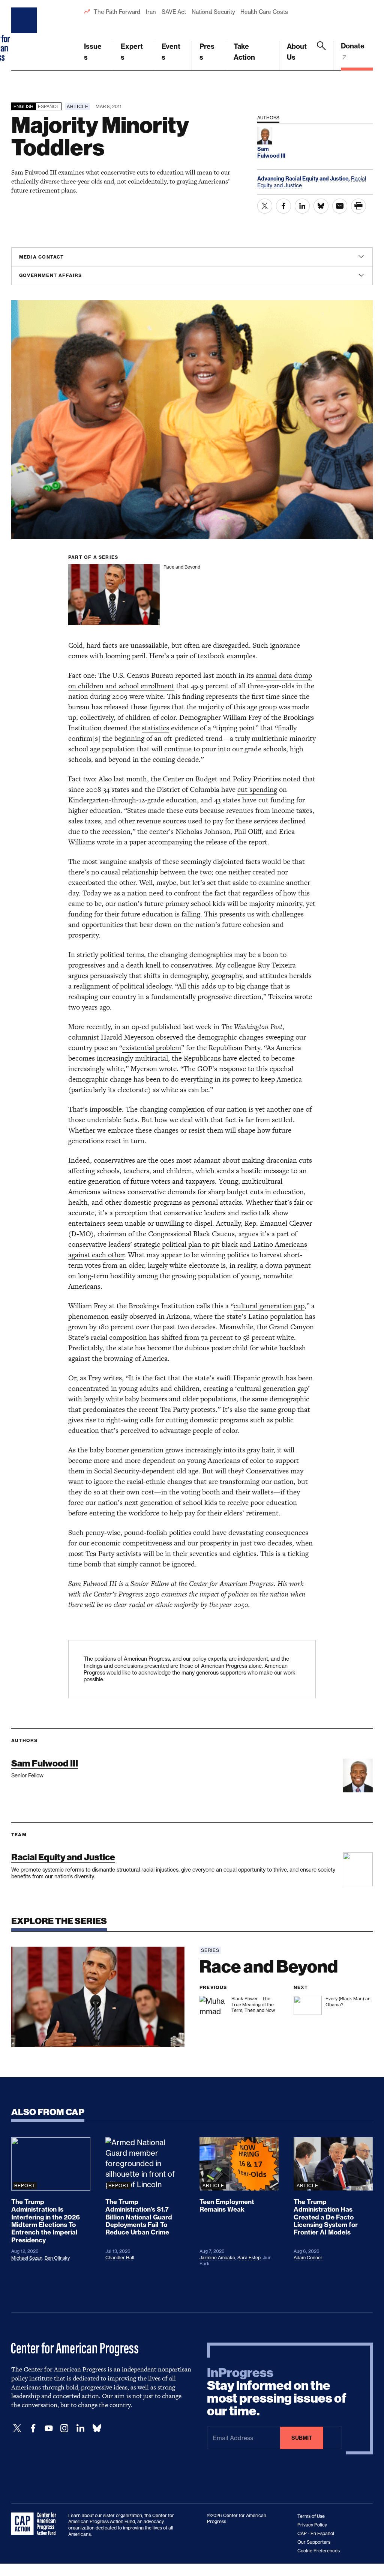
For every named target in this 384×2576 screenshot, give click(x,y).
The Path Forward (117, 12)
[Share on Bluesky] (321, 206)
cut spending (257, 789)
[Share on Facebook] (283, 206)
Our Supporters (314, 2542)
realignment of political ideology (122, 986)
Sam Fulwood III (45, 1763)
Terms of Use (311, 2516)
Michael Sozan (27, 2258)
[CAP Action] (36, 2524)
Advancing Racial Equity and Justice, (304, 179)
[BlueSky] (97, 2428)
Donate (353, 46)
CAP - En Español (316, 2533)
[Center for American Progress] (25, 35)
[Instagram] (64, 2428)
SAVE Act (174, 12)
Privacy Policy (312, 2525)
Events (171, 52)
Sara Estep (249, 2258)
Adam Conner (308, 2258)
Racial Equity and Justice (63, 1857)
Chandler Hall (120, 2258)
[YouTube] (49, 2428)
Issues (93, 52)
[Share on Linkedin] (302, 206)
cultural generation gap (269, 1306)
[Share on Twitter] (265, 206)
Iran (151, 12)
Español (49, 106)
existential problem (152, 1048)
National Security (213, 12)
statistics (155, 728)
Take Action (244, 52)
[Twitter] (17, 2428)
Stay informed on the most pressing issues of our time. (277, 2392)
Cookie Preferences (319, 2551)
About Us (297, 52)
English (23, 106)
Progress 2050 (139, 1594)
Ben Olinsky (57, 2258)
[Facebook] (33, 2428)
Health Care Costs (264, 12)
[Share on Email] (340, 206)
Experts (132, 52)
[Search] (321, 56)
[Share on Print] (358, 206)
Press (207, 52)
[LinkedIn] (80, 2428)
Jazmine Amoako (217, 2258)
